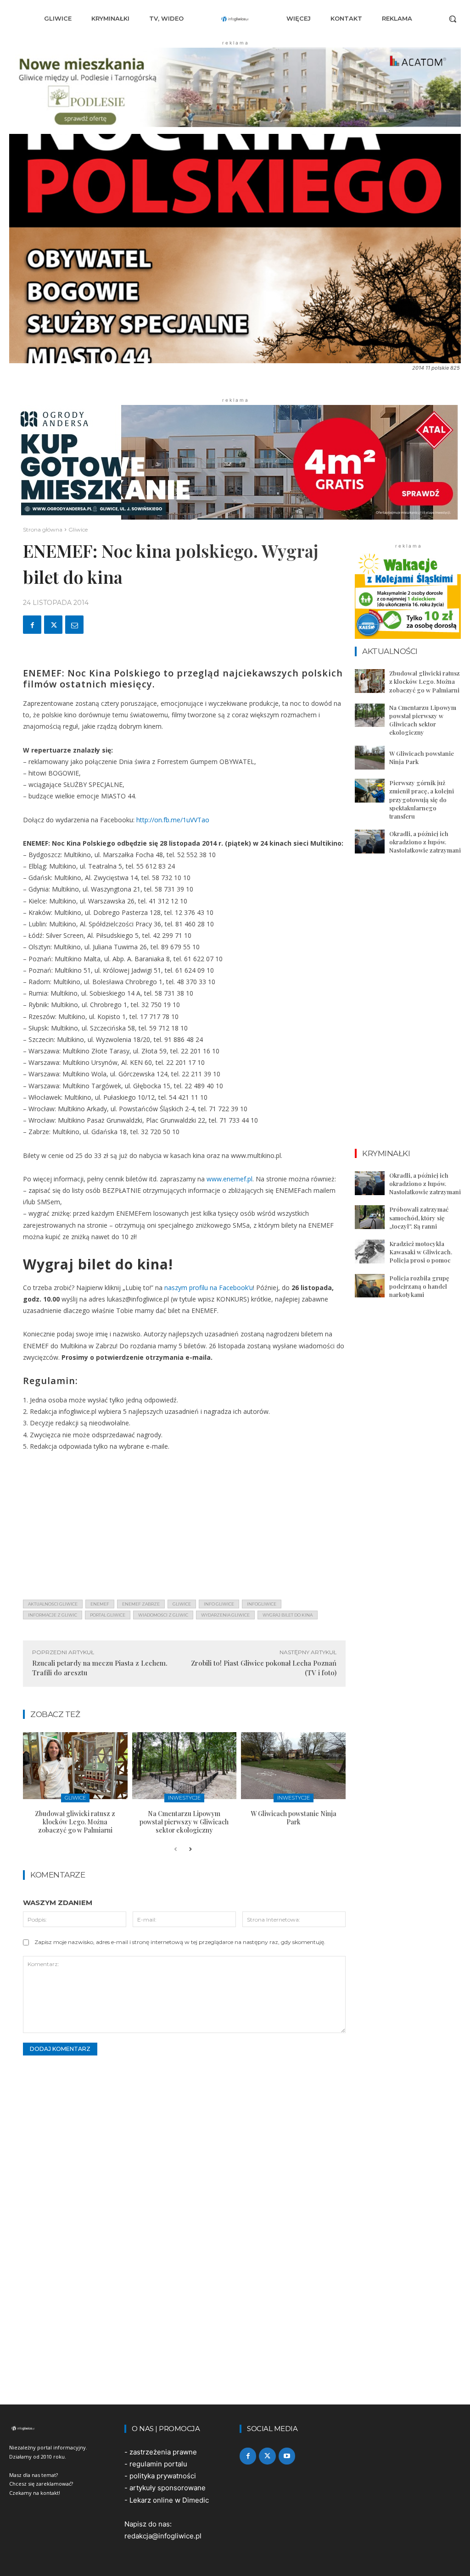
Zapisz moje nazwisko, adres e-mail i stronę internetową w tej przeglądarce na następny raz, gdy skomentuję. (180, 1942)
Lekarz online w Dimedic (169, 2500)
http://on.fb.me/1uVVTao (173, 820)
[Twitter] (53, 625)
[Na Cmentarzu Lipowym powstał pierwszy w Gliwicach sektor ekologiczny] (185, 1766)
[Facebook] (32, 625)
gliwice (182, 1604)
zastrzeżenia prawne (163, 2452)
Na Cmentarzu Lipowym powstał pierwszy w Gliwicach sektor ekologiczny (184, 1822)
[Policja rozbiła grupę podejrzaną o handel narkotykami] (370, 1286)
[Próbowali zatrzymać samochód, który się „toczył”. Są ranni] (370, 1217)
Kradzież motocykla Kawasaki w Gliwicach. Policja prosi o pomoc (421, 1252)
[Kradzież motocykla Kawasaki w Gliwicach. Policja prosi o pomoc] (370, 1252)
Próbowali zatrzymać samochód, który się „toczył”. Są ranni (419, 1217)
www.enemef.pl (229, 1179)
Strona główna (43, 529)
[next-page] (190, 1850)
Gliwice (78, 529)
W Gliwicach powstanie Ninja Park (294, 1818)
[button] (453, 19)
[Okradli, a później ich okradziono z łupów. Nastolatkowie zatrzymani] (370, 842)
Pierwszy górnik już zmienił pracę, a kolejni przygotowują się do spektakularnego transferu (422, 799)
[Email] (74, 625)
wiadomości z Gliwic (163, 1615)
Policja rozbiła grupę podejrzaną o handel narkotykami (419, 1286)
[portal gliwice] (62, 2428)
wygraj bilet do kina (288, 1615)
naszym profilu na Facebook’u (209, 1288)
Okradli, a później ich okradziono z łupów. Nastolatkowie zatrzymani (425, 842)
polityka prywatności (163, 2476)
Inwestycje (184, 1798)
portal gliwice (108, 1615)
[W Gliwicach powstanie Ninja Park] (293, 1766)
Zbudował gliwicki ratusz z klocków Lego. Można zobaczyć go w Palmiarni (75, 1822)
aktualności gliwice (53, 1604)
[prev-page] (176, 1850)
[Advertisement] (184, 1528)
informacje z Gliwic (53, 1615)
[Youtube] (287, 2456)
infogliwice (262, 1604)
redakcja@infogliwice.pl (163, 2536)
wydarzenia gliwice (225, 1615)
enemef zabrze (141, 1604)
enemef (100, 1604)
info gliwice (219, 1604)
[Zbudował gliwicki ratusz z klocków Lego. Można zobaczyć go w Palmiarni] (75, 1766)
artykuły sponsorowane (168, 2488)
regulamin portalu (158, 2464)
